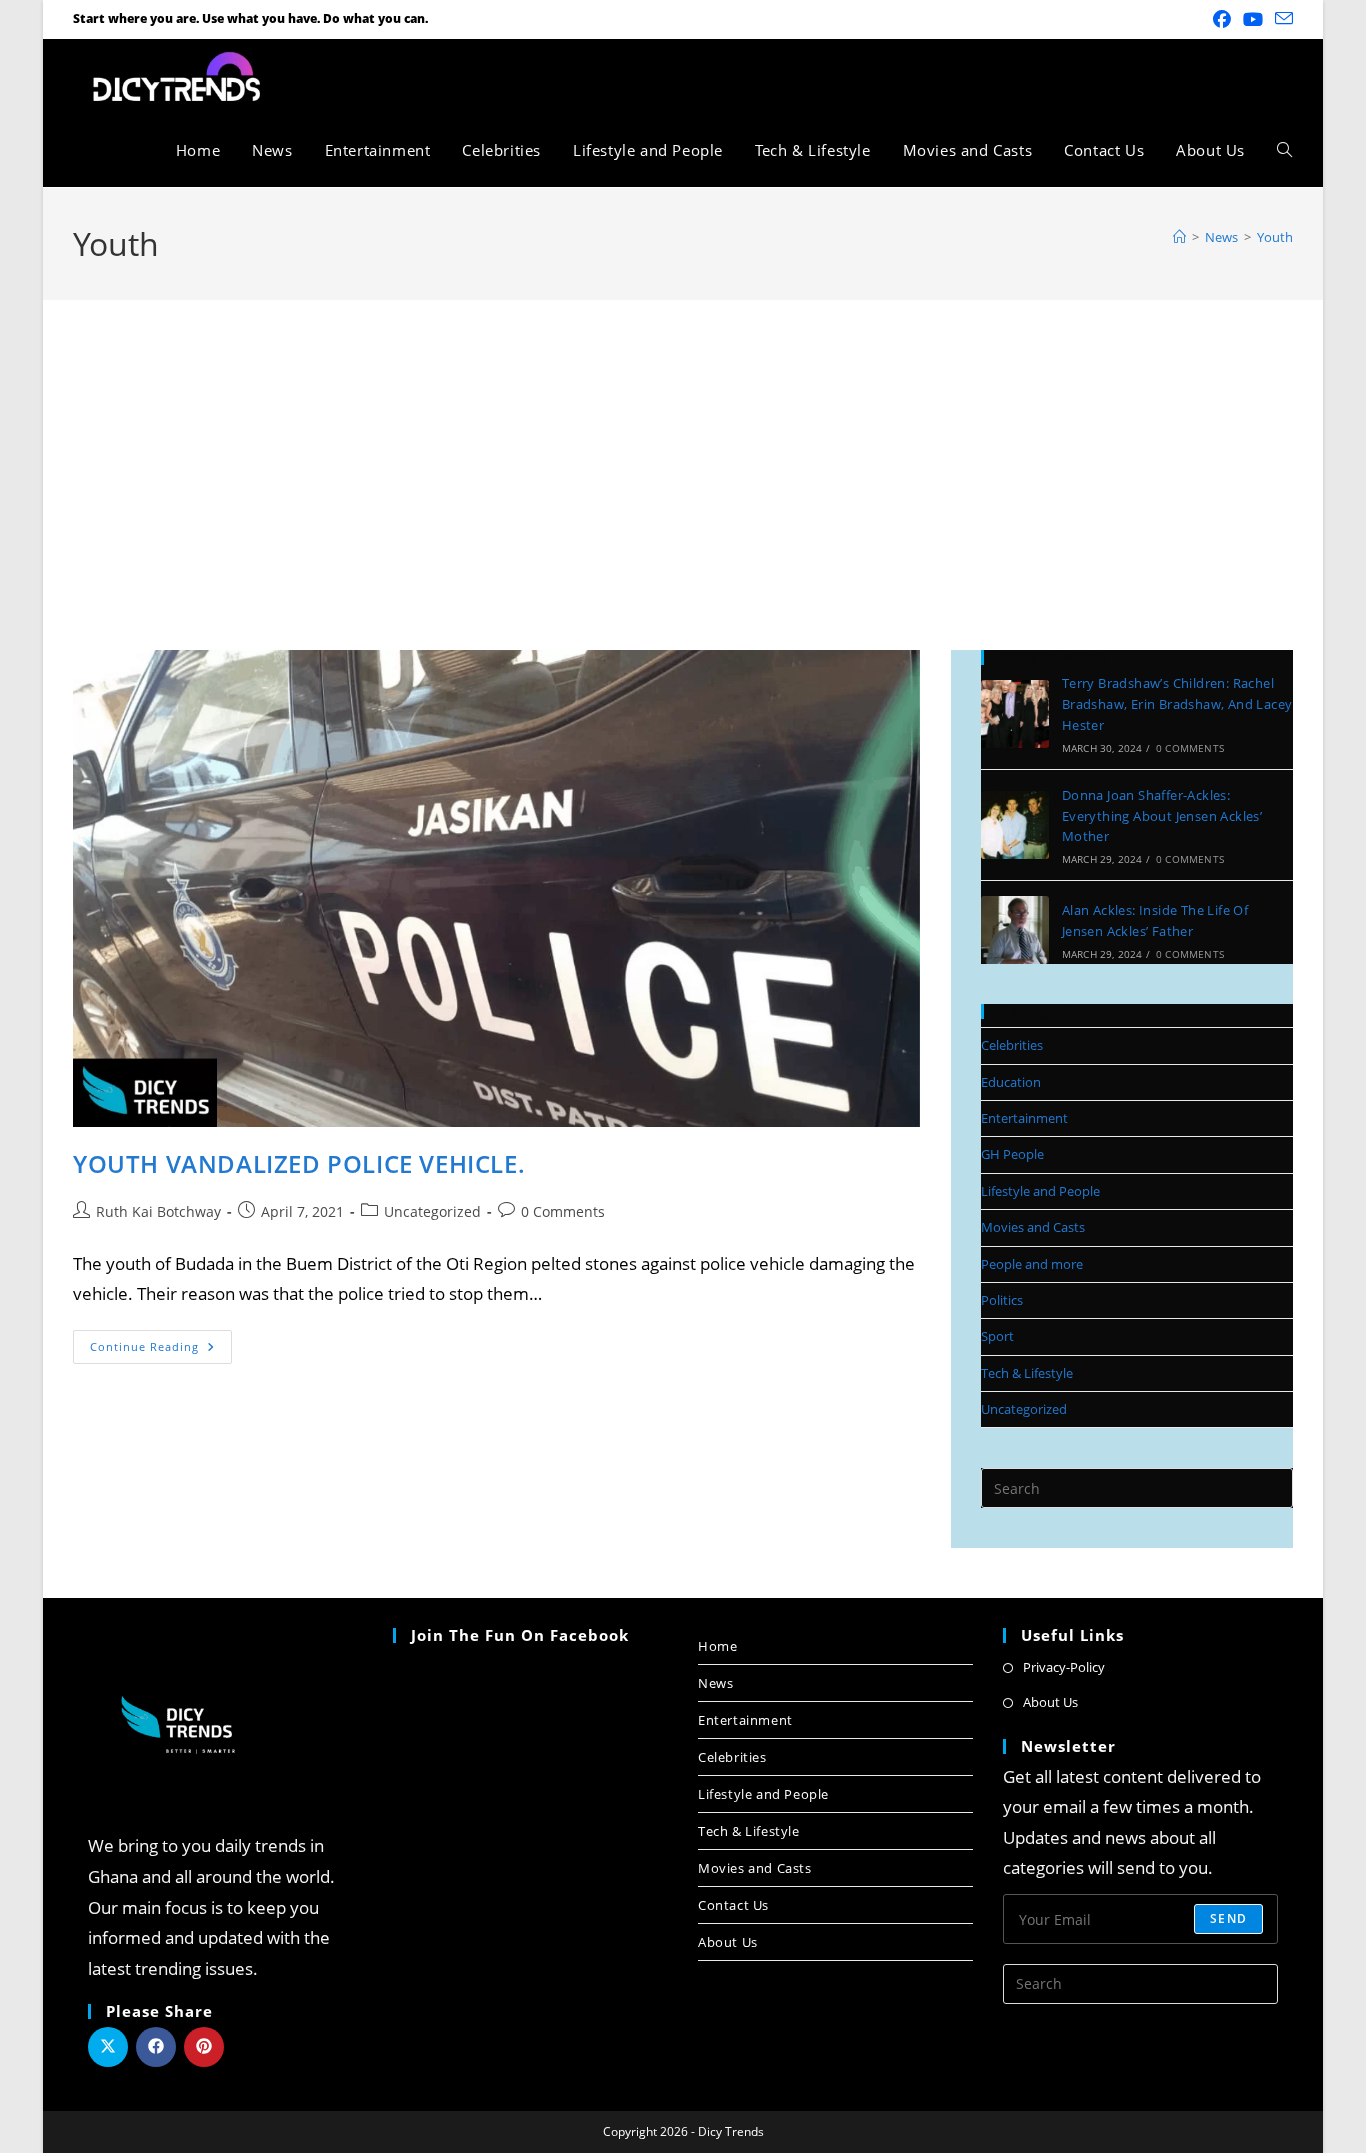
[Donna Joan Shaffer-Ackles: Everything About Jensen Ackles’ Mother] (1015, 825)
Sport (997, 1336)
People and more (1032, 1264)
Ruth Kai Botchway (158, 1211)
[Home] (1179, 237)
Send (1228, 1918)
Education (1011, 1082)
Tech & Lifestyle (1027, 1373)
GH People (1012, 1154)
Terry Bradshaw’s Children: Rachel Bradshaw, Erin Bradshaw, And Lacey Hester (1177, 704)
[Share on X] (108, 2047)
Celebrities (1012, 1045)
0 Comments (563, 1211)
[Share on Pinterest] (204, 2047)
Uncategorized (432, 1211)
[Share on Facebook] (156, 2047)
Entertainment (1024, 1118)
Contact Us (733, 1905)
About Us (728, 1942)
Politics (1002, 1300)
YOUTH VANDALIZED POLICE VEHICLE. (299, 1163)
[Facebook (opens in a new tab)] (1222, 19)
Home (717, 1646)
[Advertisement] (683, 450)
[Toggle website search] (1284, 150)
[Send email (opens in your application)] (1281, 19)
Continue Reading (161, 1342)
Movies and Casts (1033, 1227)
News (715, 1683)
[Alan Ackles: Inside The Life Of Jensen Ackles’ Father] (1015, 930)
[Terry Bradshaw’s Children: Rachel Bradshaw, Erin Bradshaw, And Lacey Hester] (1015, 714)
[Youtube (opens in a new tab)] (1253, 19)
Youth (1275, 237)
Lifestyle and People (1040, 1191)
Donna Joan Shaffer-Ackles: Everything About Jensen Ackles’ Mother (1162, 816)
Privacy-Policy (1064, 1667)
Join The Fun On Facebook (520, 1635)
